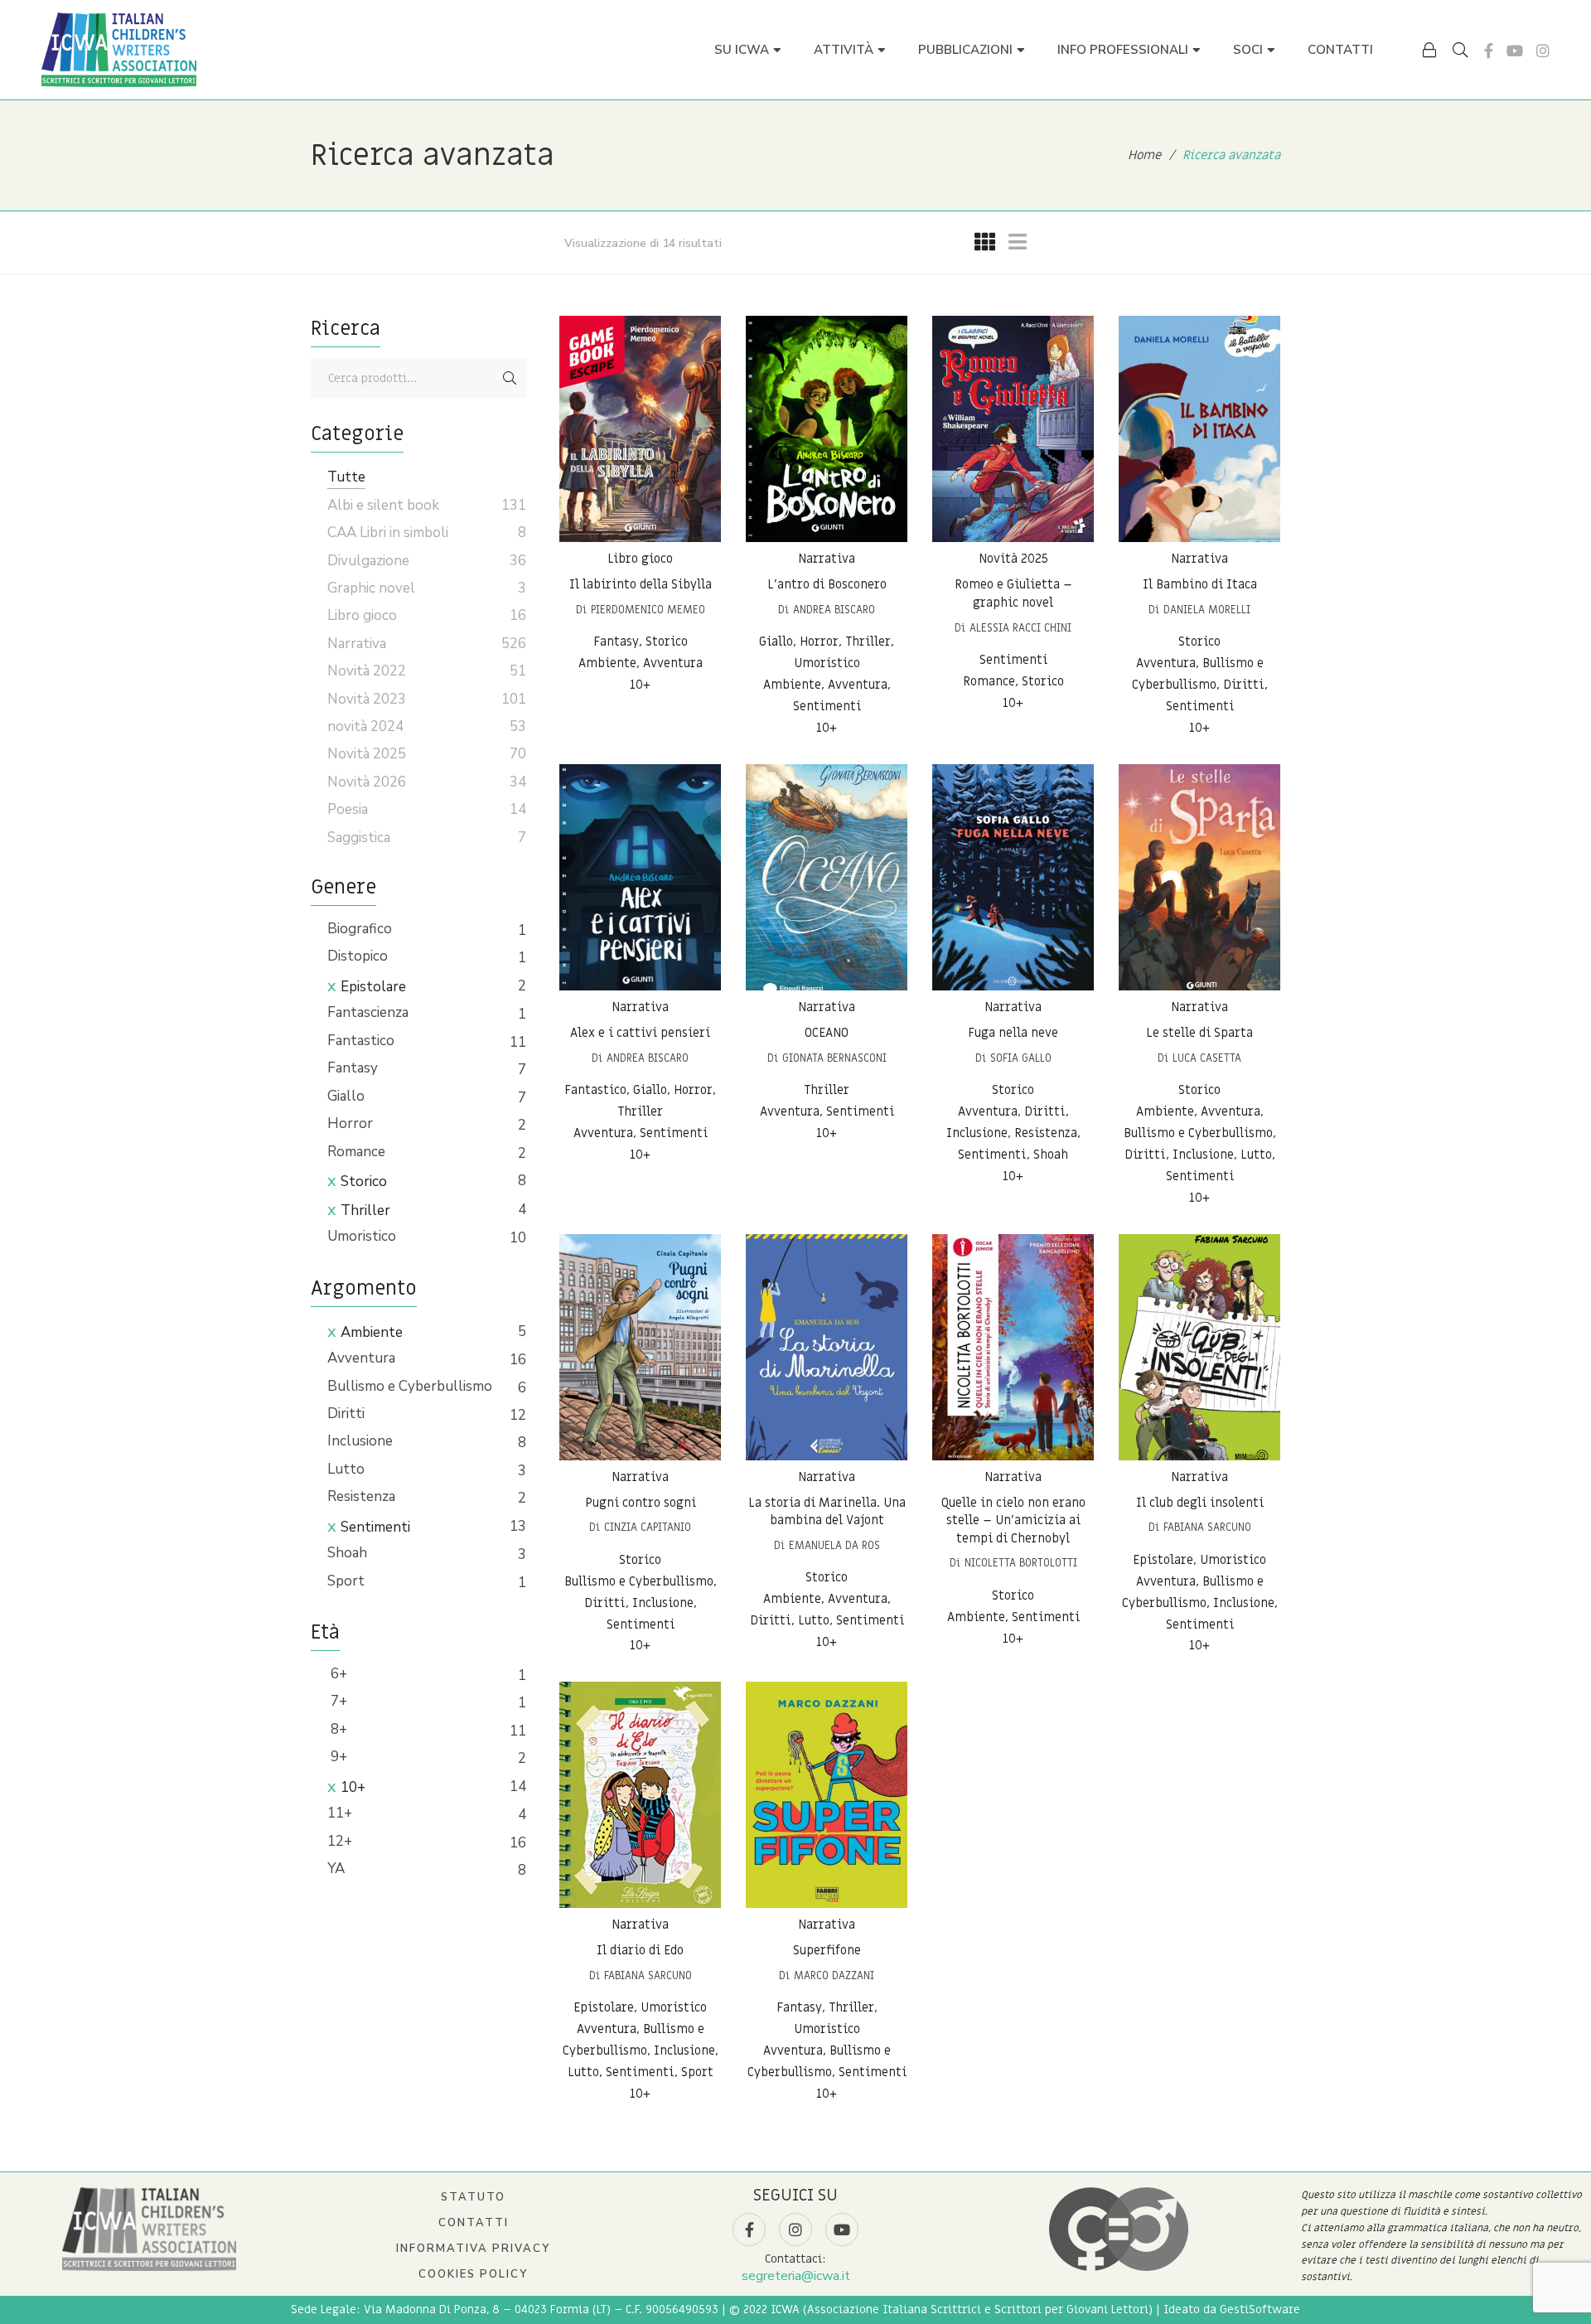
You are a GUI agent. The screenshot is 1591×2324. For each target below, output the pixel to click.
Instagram (1543, 51)
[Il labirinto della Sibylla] (640, 429)
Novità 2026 (367, 782)
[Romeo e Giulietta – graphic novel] (1013, 429)
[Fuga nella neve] (1013, 877)
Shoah (347, 1553)
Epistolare (373, 987)
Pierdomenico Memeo (648, 610)
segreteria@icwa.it (796, 2276)
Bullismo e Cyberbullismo (410, 1386)
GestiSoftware (1260, 2309)
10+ (353, 1787)
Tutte (346, 477)
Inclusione (360, 1441)
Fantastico (361, 1041)
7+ (337, 1701)
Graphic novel (371, 588)
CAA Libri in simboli (388, 533)
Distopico (358, 956)
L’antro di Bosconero (827, 584)
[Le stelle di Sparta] (1199, 877)
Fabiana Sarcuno (1207, 1527)
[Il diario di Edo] (640, 1795)
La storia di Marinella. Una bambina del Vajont (827, 1512)
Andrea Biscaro (834, 610)
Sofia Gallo (1021, 1058)
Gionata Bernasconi (834, 1058)
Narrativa (827, 559)
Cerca (510, 378)
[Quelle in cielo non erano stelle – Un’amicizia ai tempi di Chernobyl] (1013, 1347)
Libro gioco (640, 559)
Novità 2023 (367, 699)
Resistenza (361, 1496)
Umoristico (362, 1236)
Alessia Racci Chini (1020, 628)
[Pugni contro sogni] (640, 1347)
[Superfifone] (827, 1795)
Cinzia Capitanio (648, 1527)
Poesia (348, 809)
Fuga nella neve (1013, 1033)
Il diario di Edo (640, 1950)
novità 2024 (365, 726)
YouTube (1515, 51)
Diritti (346, 1414)
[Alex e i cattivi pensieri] (640, 877)
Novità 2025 (1013, 559)
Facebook (1489, 51)
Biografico (360, 929)
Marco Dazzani (834, 1975)
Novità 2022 (367, 671)
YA (336, 1869)
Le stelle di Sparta (1199, 1033)
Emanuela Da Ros (834, 1545)
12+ (340, 1841)
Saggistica (359, 838)
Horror (350, 1123)
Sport (346, 1581)
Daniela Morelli (1207, 610)
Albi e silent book (383, 505)
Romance (356, 1152)
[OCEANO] (827, 877)
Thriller (365, 1210)
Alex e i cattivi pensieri (640, 1033)
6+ (337, 1674)
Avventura (361, 1358)
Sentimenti (375, 1527)
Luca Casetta (1207, 1058)
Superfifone (827, 1950)
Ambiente (372, 1332)
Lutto (346, 1469)
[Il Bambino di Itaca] (1199, 429)
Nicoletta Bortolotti (1021, 1563)
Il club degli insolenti (1200, 1503)
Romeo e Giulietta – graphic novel (1013, 593)
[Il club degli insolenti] (1199, 1347)
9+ (337, 1757)
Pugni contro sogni (641, 1503)
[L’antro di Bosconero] (827, 429)
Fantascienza (368, 1012)
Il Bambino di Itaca (1200, 584)
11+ (340, 1813)
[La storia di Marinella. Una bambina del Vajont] (827, 1347)
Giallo (346, 1096)
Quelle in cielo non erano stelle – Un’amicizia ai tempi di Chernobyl (1013, 1520)
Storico (364, 1181)
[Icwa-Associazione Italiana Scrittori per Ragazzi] (119, 50)
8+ (337, 1729)
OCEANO (827, 1033)
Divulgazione (368, 561)
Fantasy (353, 1068)
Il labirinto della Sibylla (641, 584)
